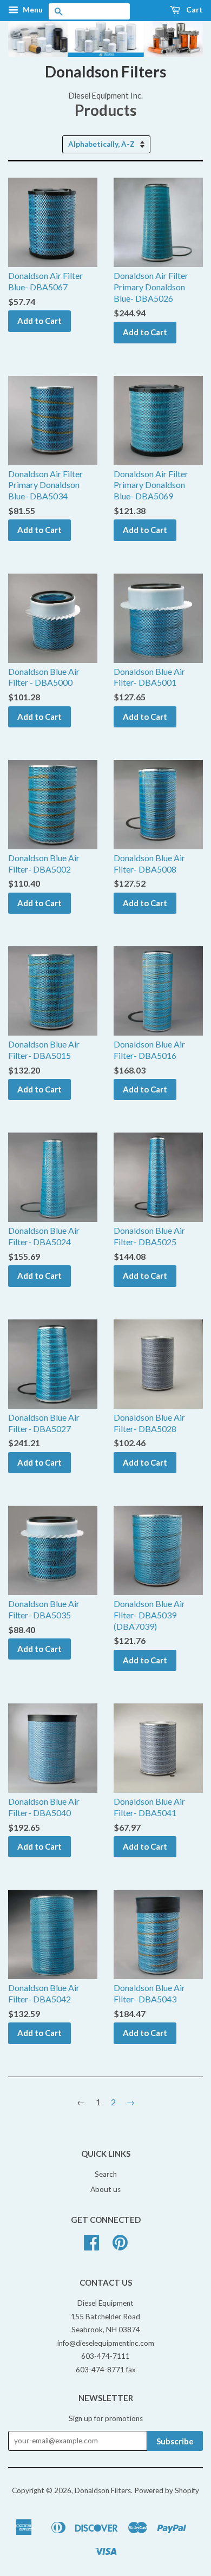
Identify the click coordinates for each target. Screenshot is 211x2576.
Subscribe (175, 2441)
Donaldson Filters (105, 71)
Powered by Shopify (167, 2490)
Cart (194, 9)
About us (105, 2189)
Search (106, 2174)
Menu (32, 9)
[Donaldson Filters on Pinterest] (120, 2246)
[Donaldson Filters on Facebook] (91, 2246)
